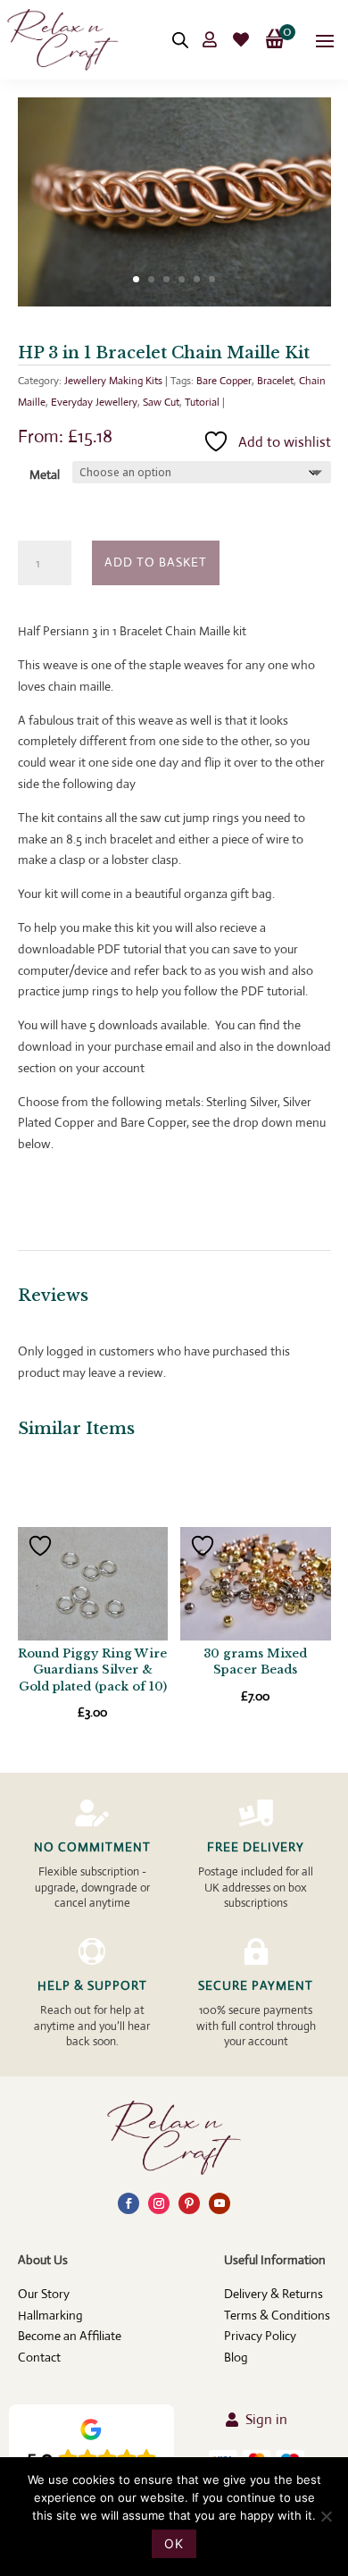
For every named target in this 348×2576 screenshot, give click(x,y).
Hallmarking (50, 2315)
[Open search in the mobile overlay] (180, 40)
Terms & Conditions (277, 2315)
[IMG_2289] (174, 302)
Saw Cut (161, 402)
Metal (45, 474)
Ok (174, 2543)
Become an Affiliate (70, 2336)
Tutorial (202, 402)
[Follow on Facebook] (128, 2203)
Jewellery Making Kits (113, 381)
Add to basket (156, 562)
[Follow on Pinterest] (189, 2203)
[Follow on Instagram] (159, 2203)
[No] (326, 2516)
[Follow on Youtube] (220, 2203)
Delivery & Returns (273, 2294)
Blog (236, 2357)
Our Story (44, 2294)
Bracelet (275, 381)
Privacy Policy (260, 2336)
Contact (39, 2357)
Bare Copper (224, 381)
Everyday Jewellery (94, 402)
